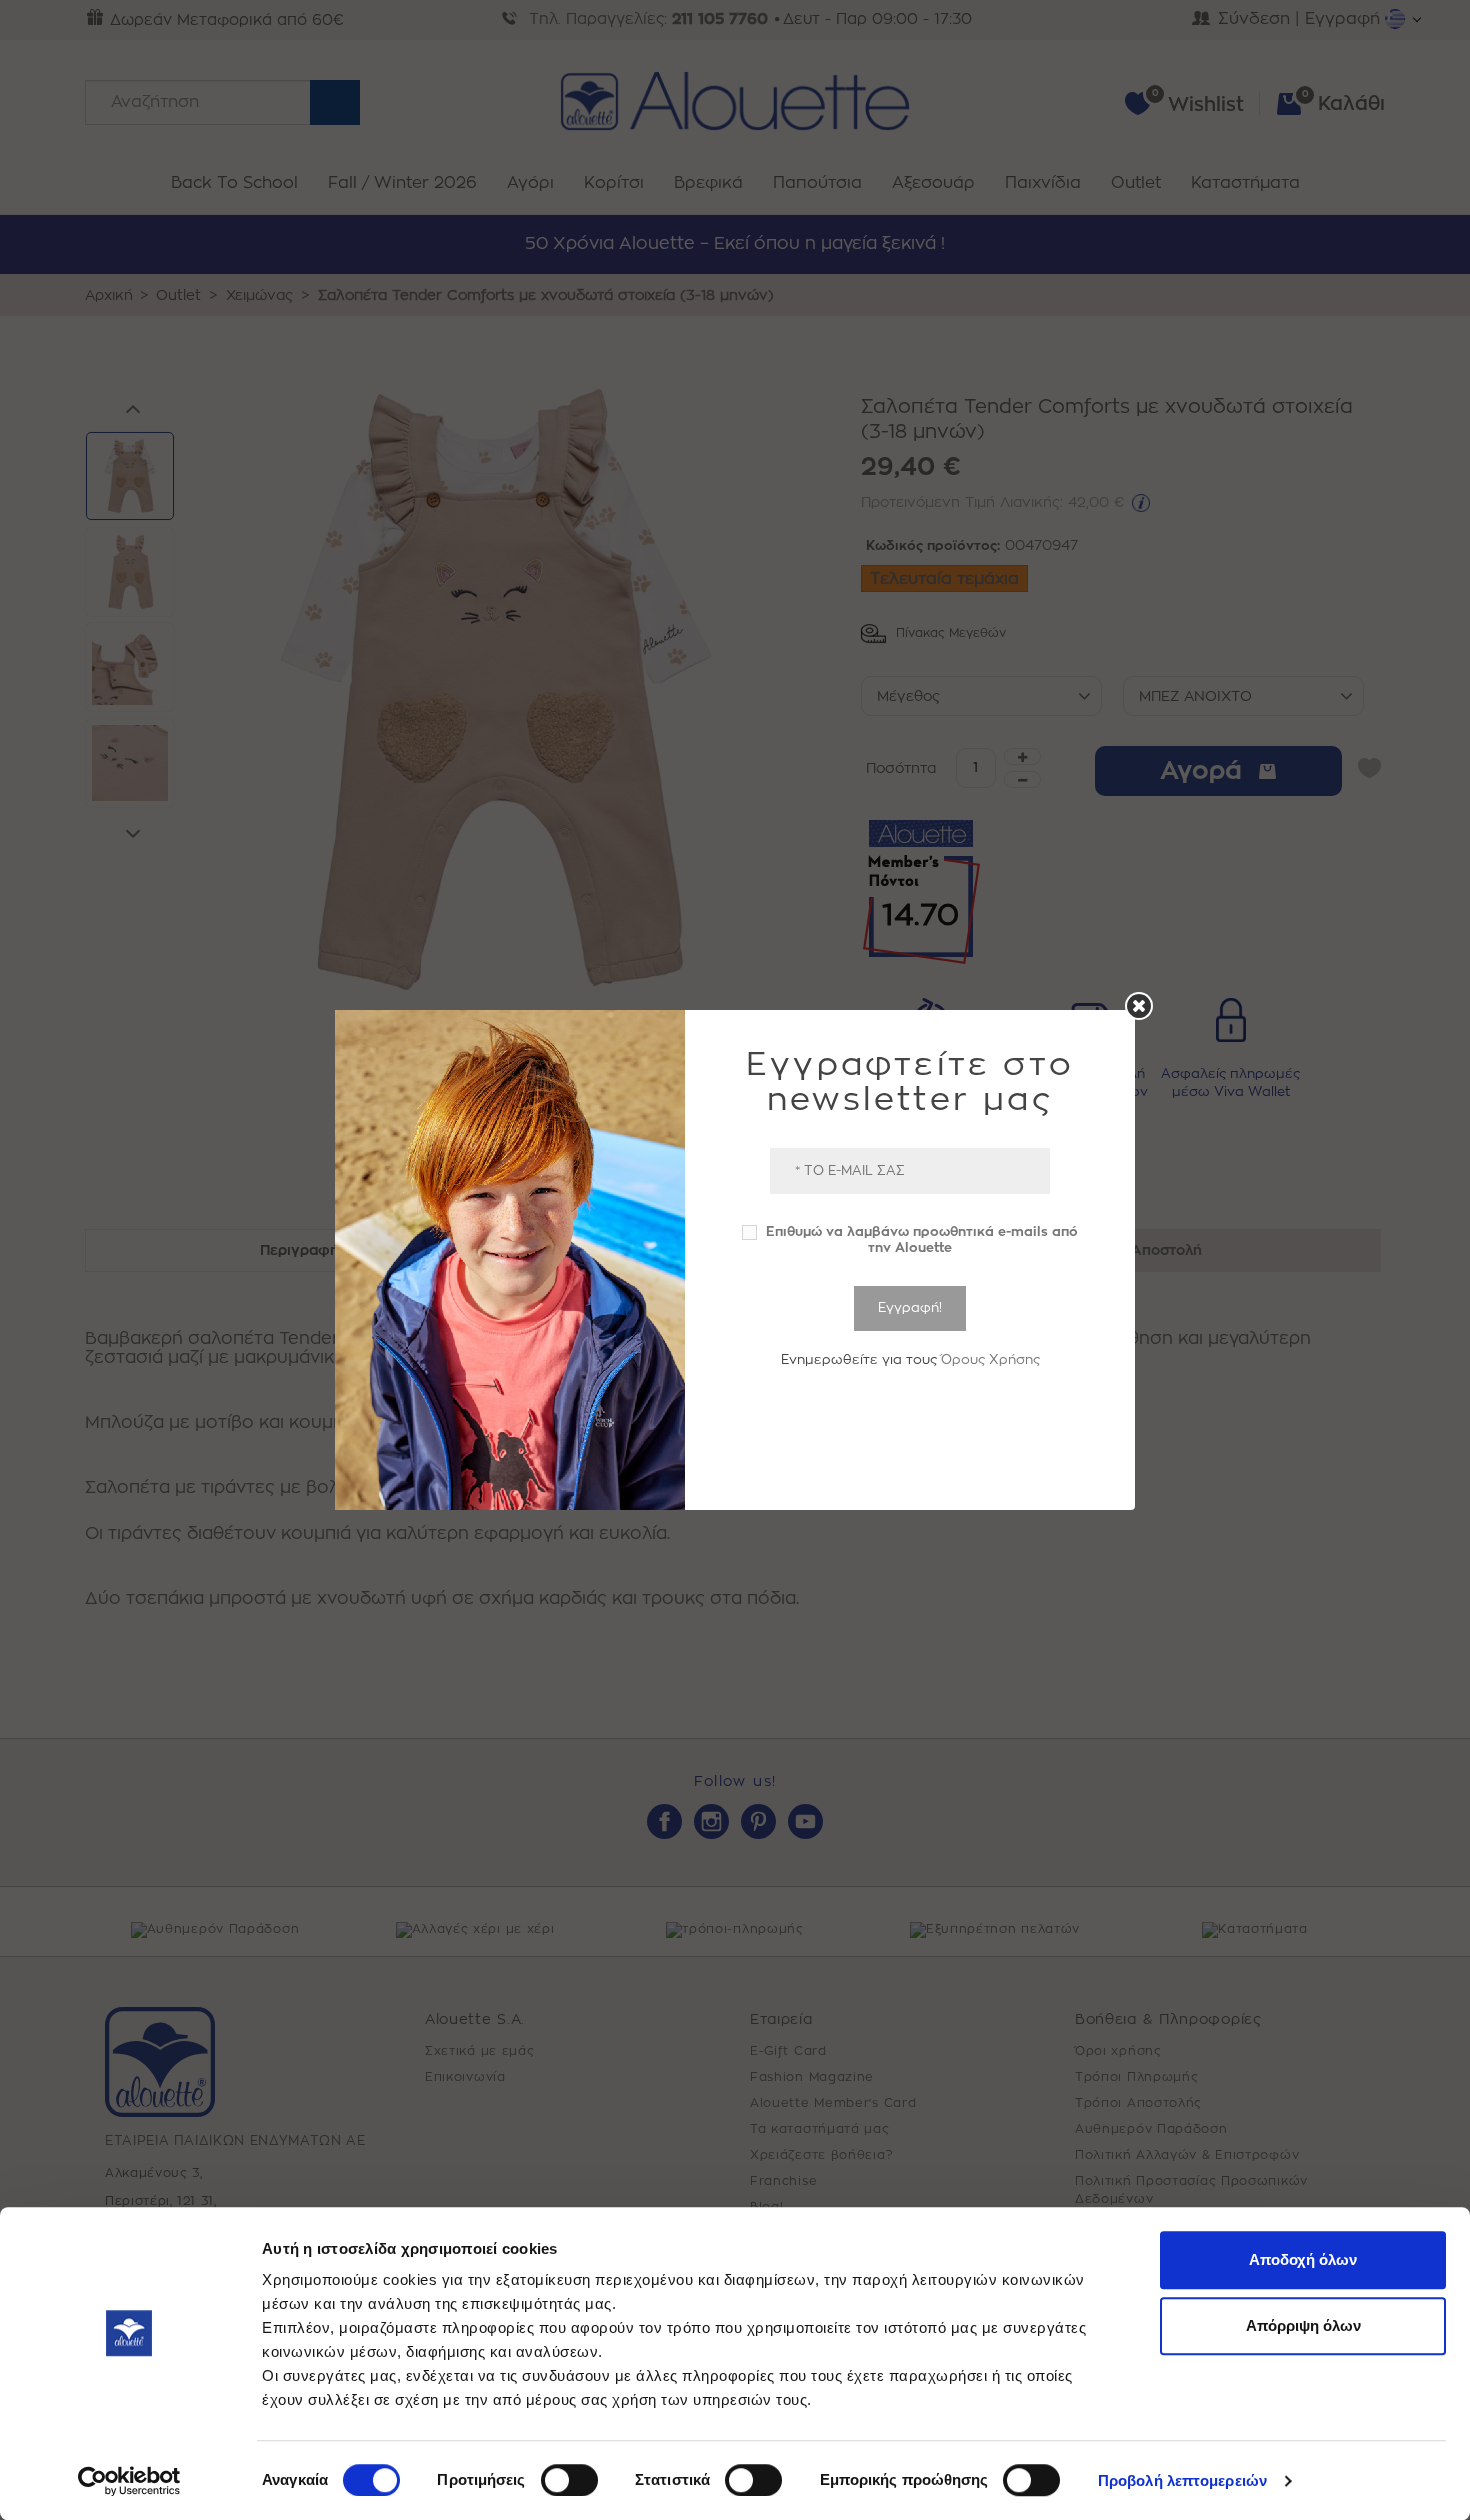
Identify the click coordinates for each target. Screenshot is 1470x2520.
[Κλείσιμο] (1139, 1006)
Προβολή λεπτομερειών (1182, 2480)
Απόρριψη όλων (1303, 2325)
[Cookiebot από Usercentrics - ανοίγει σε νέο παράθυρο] (129, 2481)
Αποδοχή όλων (1303, 2259)
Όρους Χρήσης (990, 1359)
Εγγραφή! (910, 1307)
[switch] (569, 2480)
